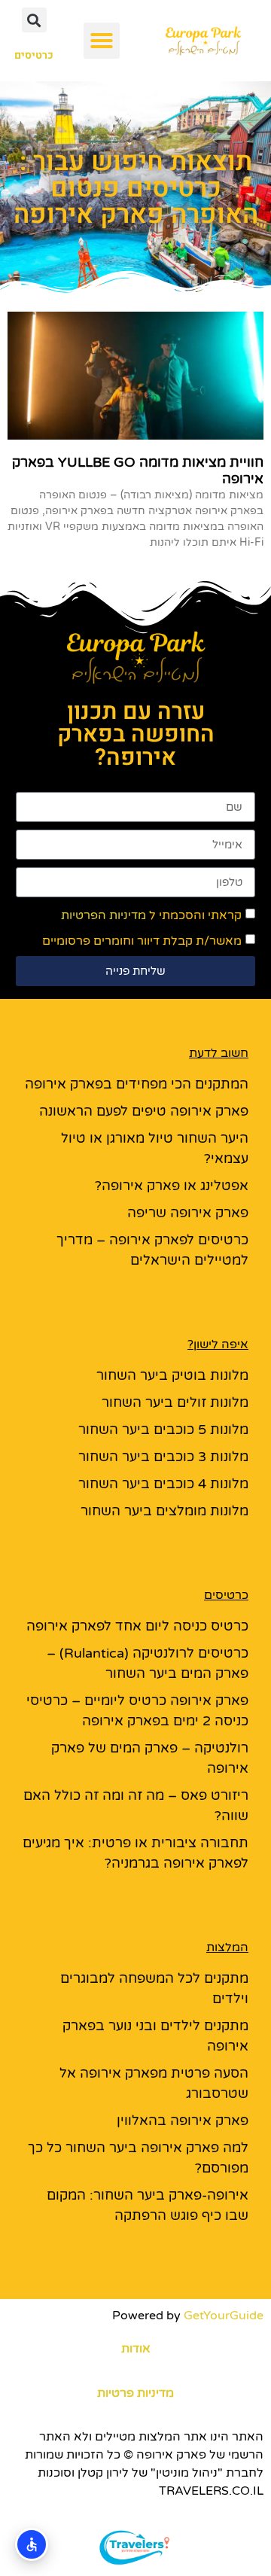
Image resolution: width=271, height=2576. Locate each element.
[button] (102, 41)
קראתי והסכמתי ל (151, 915)
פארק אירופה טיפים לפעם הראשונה (144, 1111)
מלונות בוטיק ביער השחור (172, 1375)
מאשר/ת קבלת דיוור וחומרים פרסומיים (142, 941)
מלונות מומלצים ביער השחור (164, 1511)
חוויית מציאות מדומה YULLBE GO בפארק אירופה (138, 470)
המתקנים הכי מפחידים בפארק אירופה (137, 1084)
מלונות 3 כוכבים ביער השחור (163, 1457)
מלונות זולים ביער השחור (175, 1402)
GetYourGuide (224, 2316)
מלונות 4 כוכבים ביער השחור (163, 1484)
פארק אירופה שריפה (188, 1213)
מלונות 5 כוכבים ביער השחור (163, 1430)
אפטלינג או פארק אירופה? (172, 1186)
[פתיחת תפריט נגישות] (32, 2544)
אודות (136, 2349)
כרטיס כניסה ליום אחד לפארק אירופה (137, 1626)
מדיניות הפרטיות (104, 915)
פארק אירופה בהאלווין (183, 2121)
